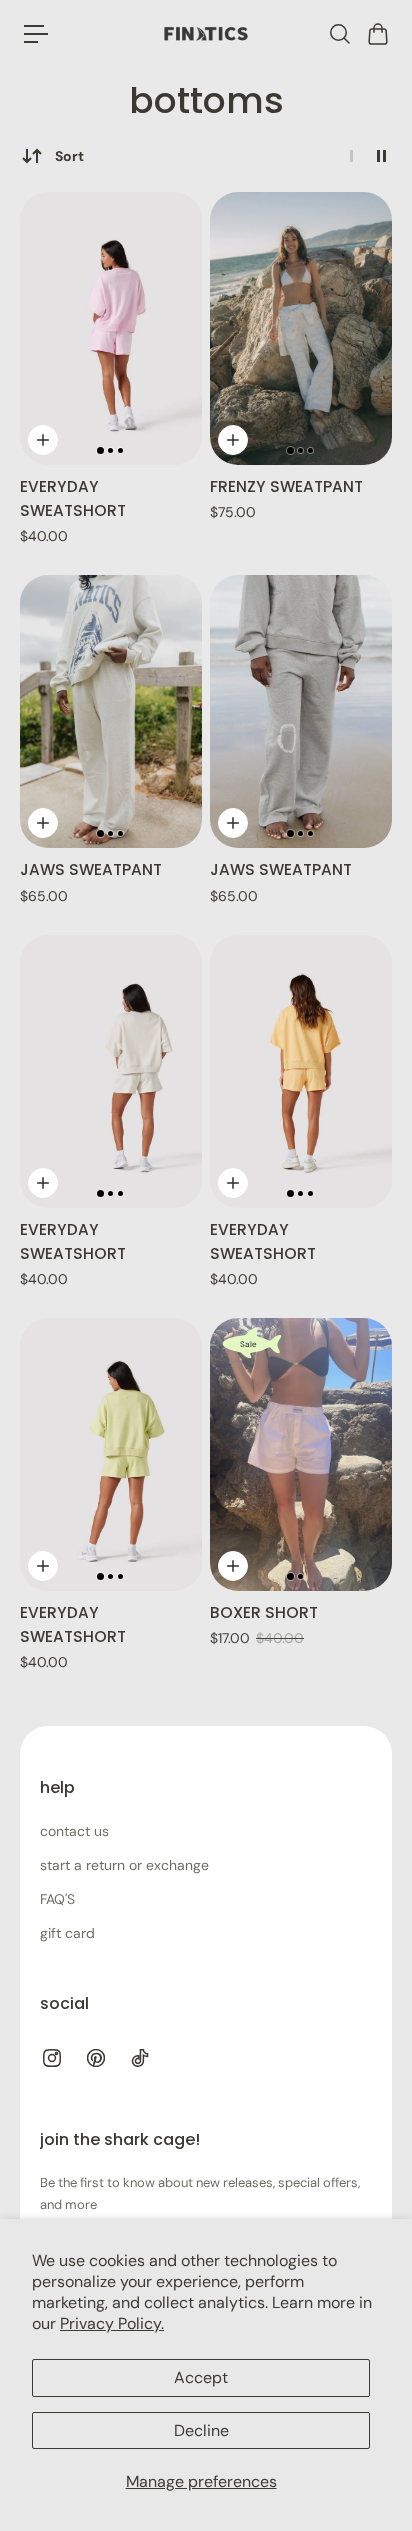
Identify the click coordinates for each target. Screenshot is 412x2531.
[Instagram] (52, 2058)
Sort (69, 156)
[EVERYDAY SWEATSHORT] (111, 328)
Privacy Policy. (112, 2323)
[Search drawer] (339, 34)
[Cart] (377, 34)
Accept (201, 2377)
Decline (201, 2430)
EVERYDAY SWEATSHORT (73, 498)
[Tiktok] (140, 2058)
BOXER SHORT (264, 1612)
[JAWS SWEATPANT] (111, 711)
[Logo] (206, 34)
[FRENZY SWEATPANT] (301, 328)
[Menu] (36, 34)
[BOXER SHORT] (301, 1454)
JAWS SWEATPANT (91, 869)
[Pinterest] (96, 2058)
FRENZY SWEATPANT (286, 486)
